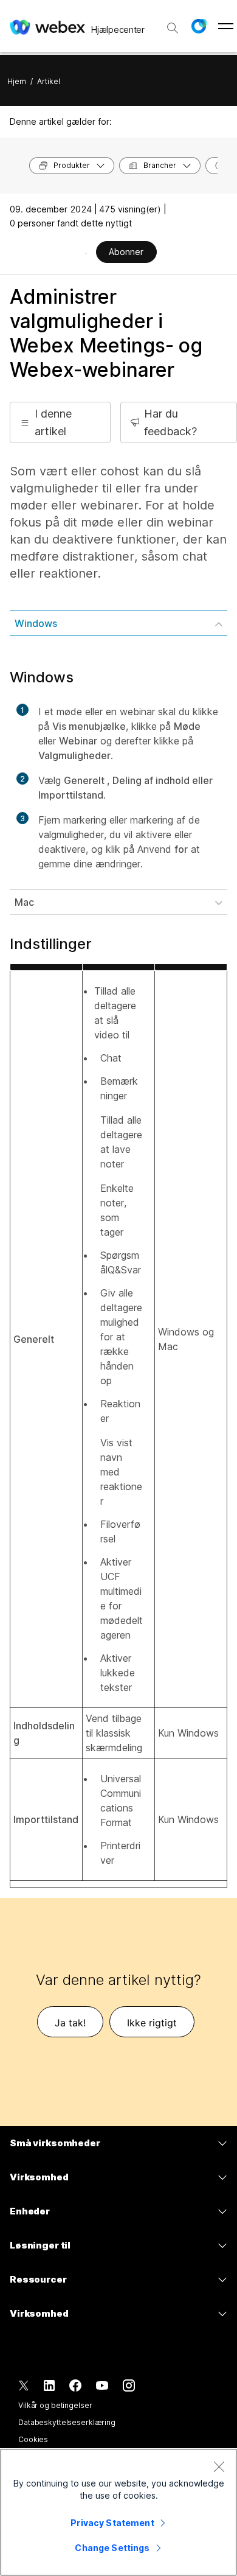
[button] (199, 26)
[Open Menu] (226, 26)
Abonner (126, 252)
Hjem (17, 81)
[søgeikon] (173, 28)
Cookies (33, 2439)
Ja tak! (70, 2023)
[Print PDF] (86, 253)
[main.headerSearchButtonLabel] (173, 24)
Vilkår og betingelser (55, 2405)
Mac (24, 902)
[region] (118, 2512)
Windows (36, 623)
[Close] (219, 2466)
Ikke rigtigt (152, 2023)
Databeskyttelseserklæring (67, 2422)
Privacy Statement (112, 2523)
